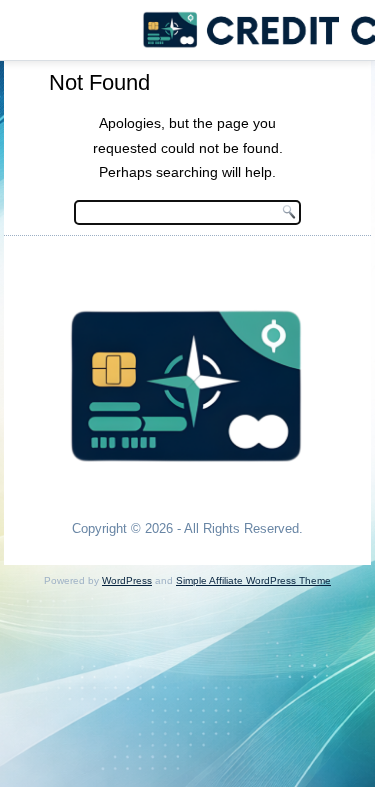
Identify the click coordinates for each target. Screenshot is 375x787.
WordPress (127, 580)
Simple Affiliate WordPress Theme (253, 580)
